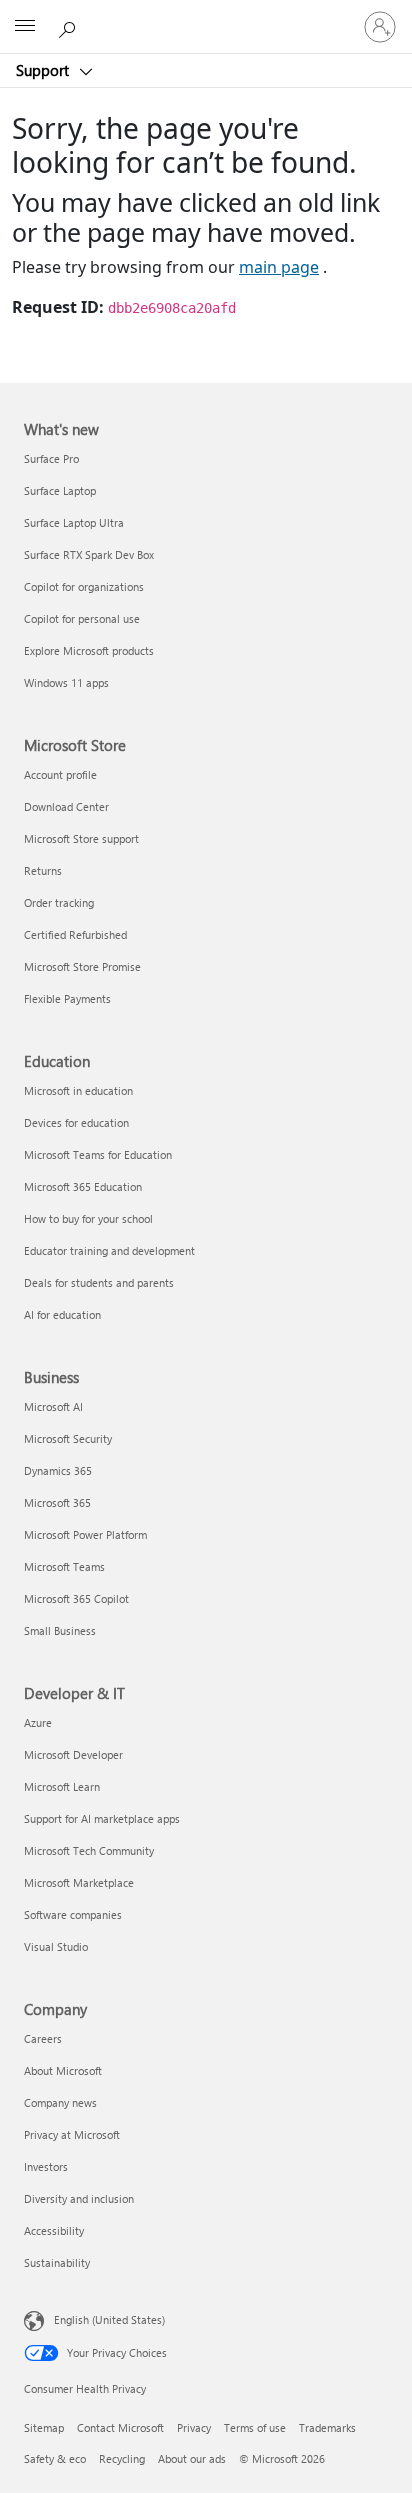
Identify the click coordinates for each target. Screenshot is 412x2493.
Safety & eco (55, 2458)
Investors (46, 2166)
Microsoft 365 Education (83, 1186)
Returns (43, 870)
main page (279, 267)
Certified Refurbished (75, 934)
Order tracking (59, 902)
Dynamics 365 (58, 1470)
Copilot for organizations (84, 586)
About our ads (192, 2458)
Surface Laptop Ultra (74, 522)
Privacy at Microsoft (72, 2134)
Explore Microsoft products (89, 650)
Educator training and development (109, 1250)
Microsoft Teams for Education (98, 1154)
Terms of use (255, 2427)
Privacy (194, 2427)
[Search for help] (70, 26)
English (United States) (109, 2319)
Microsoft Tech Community (89, 1850)
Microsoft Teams (64, 1566)
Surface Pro (51, 458)
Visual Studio (56, 1946)
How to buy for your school (88, 1218)
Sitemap (44, 2427)
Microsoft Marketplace (79, 1882)
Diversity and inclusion (79, 2198)
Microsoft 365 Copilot (76, 1598)
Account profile (60, 774)
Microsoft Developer (73, 1754)
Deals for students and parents (99, 1282)
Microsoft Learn (62, 1786)
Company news (60, 2102)
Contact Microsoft (120, 2427)
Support (44, 70)
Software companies (73, 1914)
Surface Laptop (60, 490)
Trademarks (327, 2427)
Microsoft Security (68, 1438)
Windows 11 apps (66, 682)
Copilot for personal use (82, 618)
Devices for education (76, 1122)
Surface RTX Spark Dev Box (89, 554)
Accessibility (54, 2230)
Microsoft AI (53, 1406)
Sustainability (57, 2262)
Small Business (60, 1630)
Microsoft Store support (81, 838)
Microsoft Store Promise (82, 966)
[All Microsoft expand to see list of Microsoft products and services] (25, 27)
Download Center (66, 806)
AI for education (62, 1314)
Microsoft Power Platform (85, 1534)
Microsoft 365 (57, 1502)
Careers (43, 2038)
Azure (38, 1722)
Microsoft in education (78, 1090)
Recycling (122, 2458)
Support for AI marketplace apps (102, 1818)
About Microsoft (63, 2070)
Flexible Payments (67, 998)
